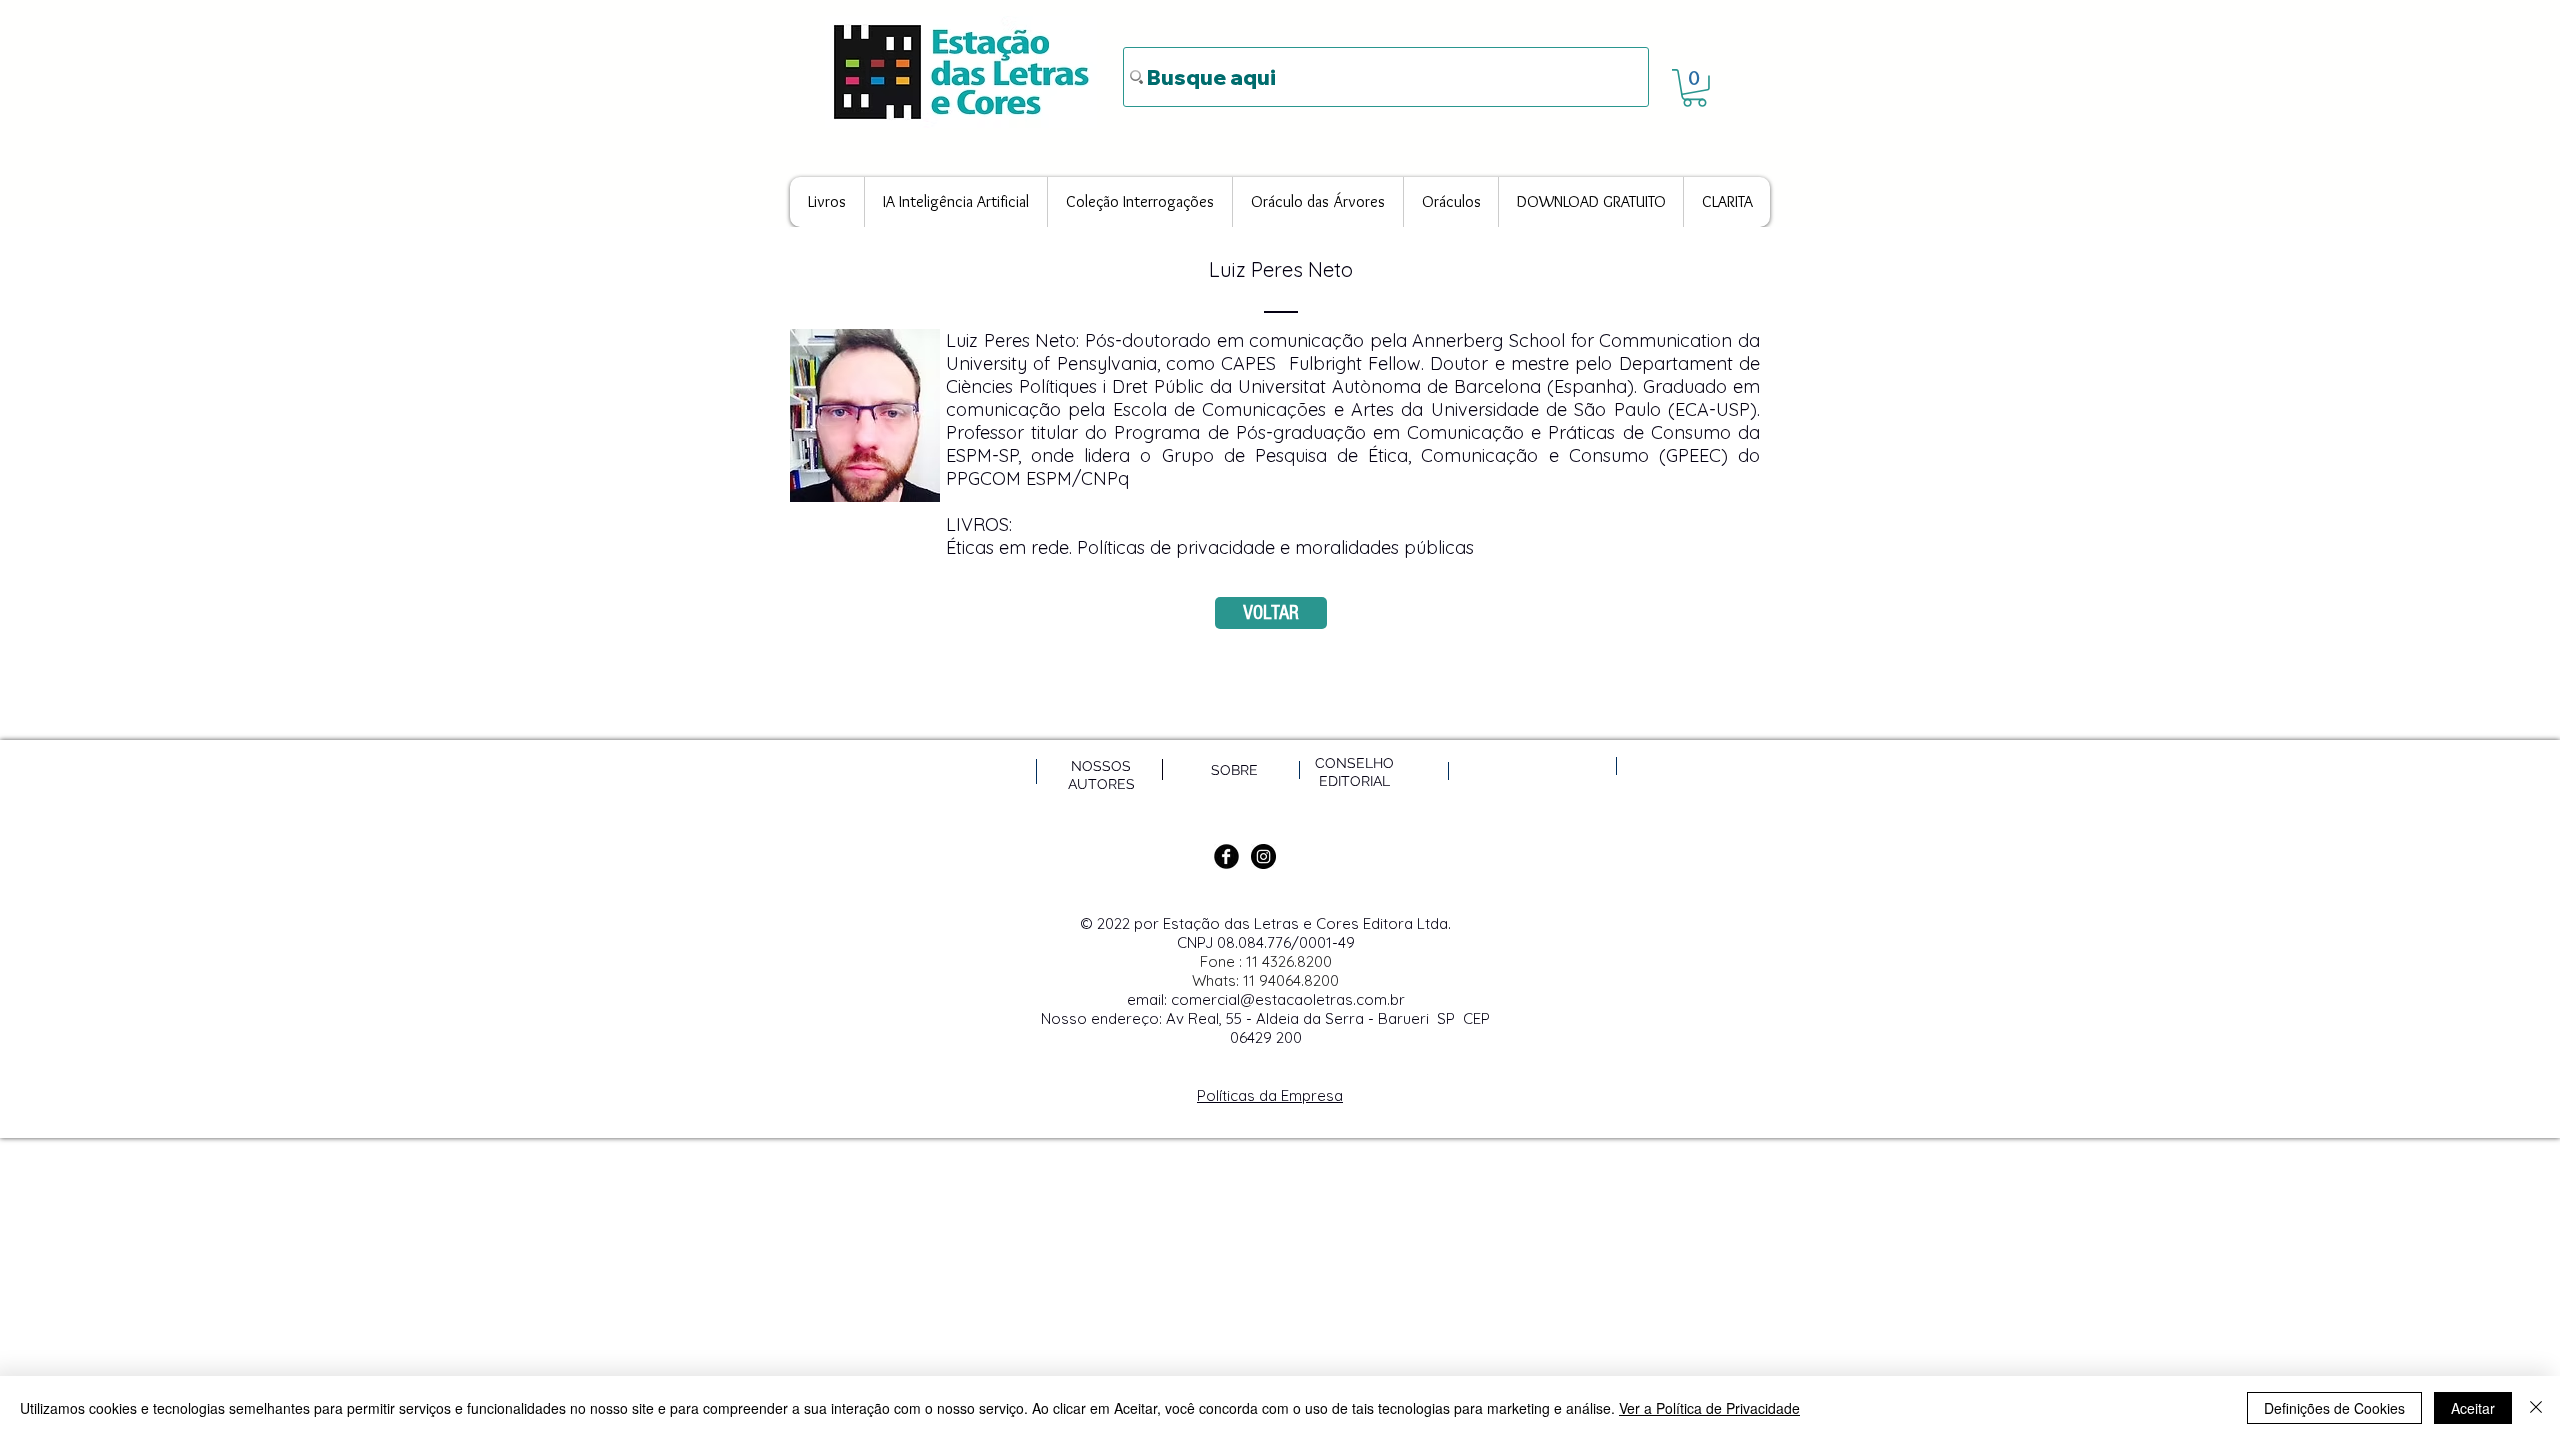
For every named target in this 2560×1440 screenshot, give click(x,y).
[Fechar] (2536, 1408)
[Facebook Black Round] (1226, 856)
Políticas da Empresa (1270, 1095)
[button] (1694, 88)
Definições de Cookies (2334, 1408)
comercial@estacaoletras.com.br (1288, 999)
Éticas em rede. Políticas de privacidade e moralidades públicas (1212, 547)
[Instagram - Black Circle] (1263, 856)
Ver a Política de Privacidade (1709, 1408)
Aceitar (2473, 1408)
